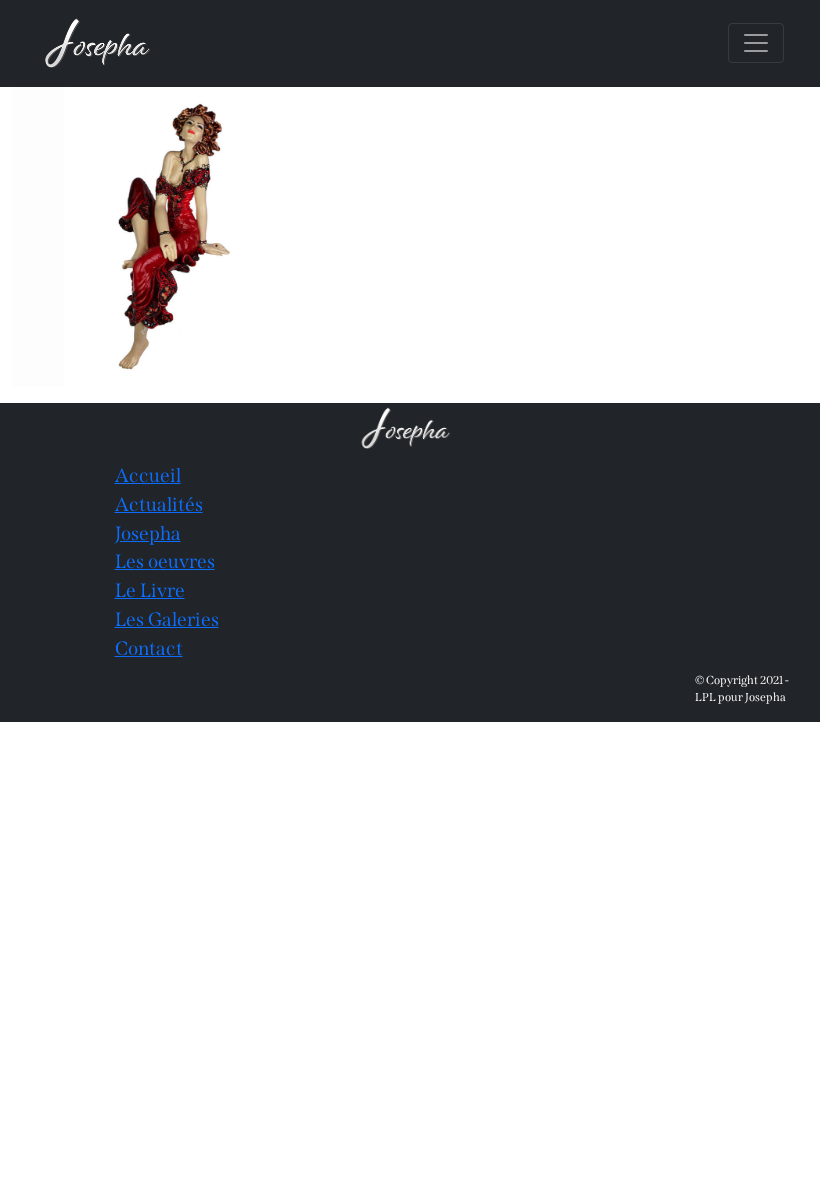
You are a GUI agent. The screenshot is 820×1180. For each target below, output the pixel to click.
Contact (149, 648)
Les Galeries (167, 619)
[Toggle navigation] (756, 43)
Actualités (159, 504)
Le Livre (150, 590)
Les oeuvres (165, 561)
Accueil (148, 475)
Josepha (148, 533)
